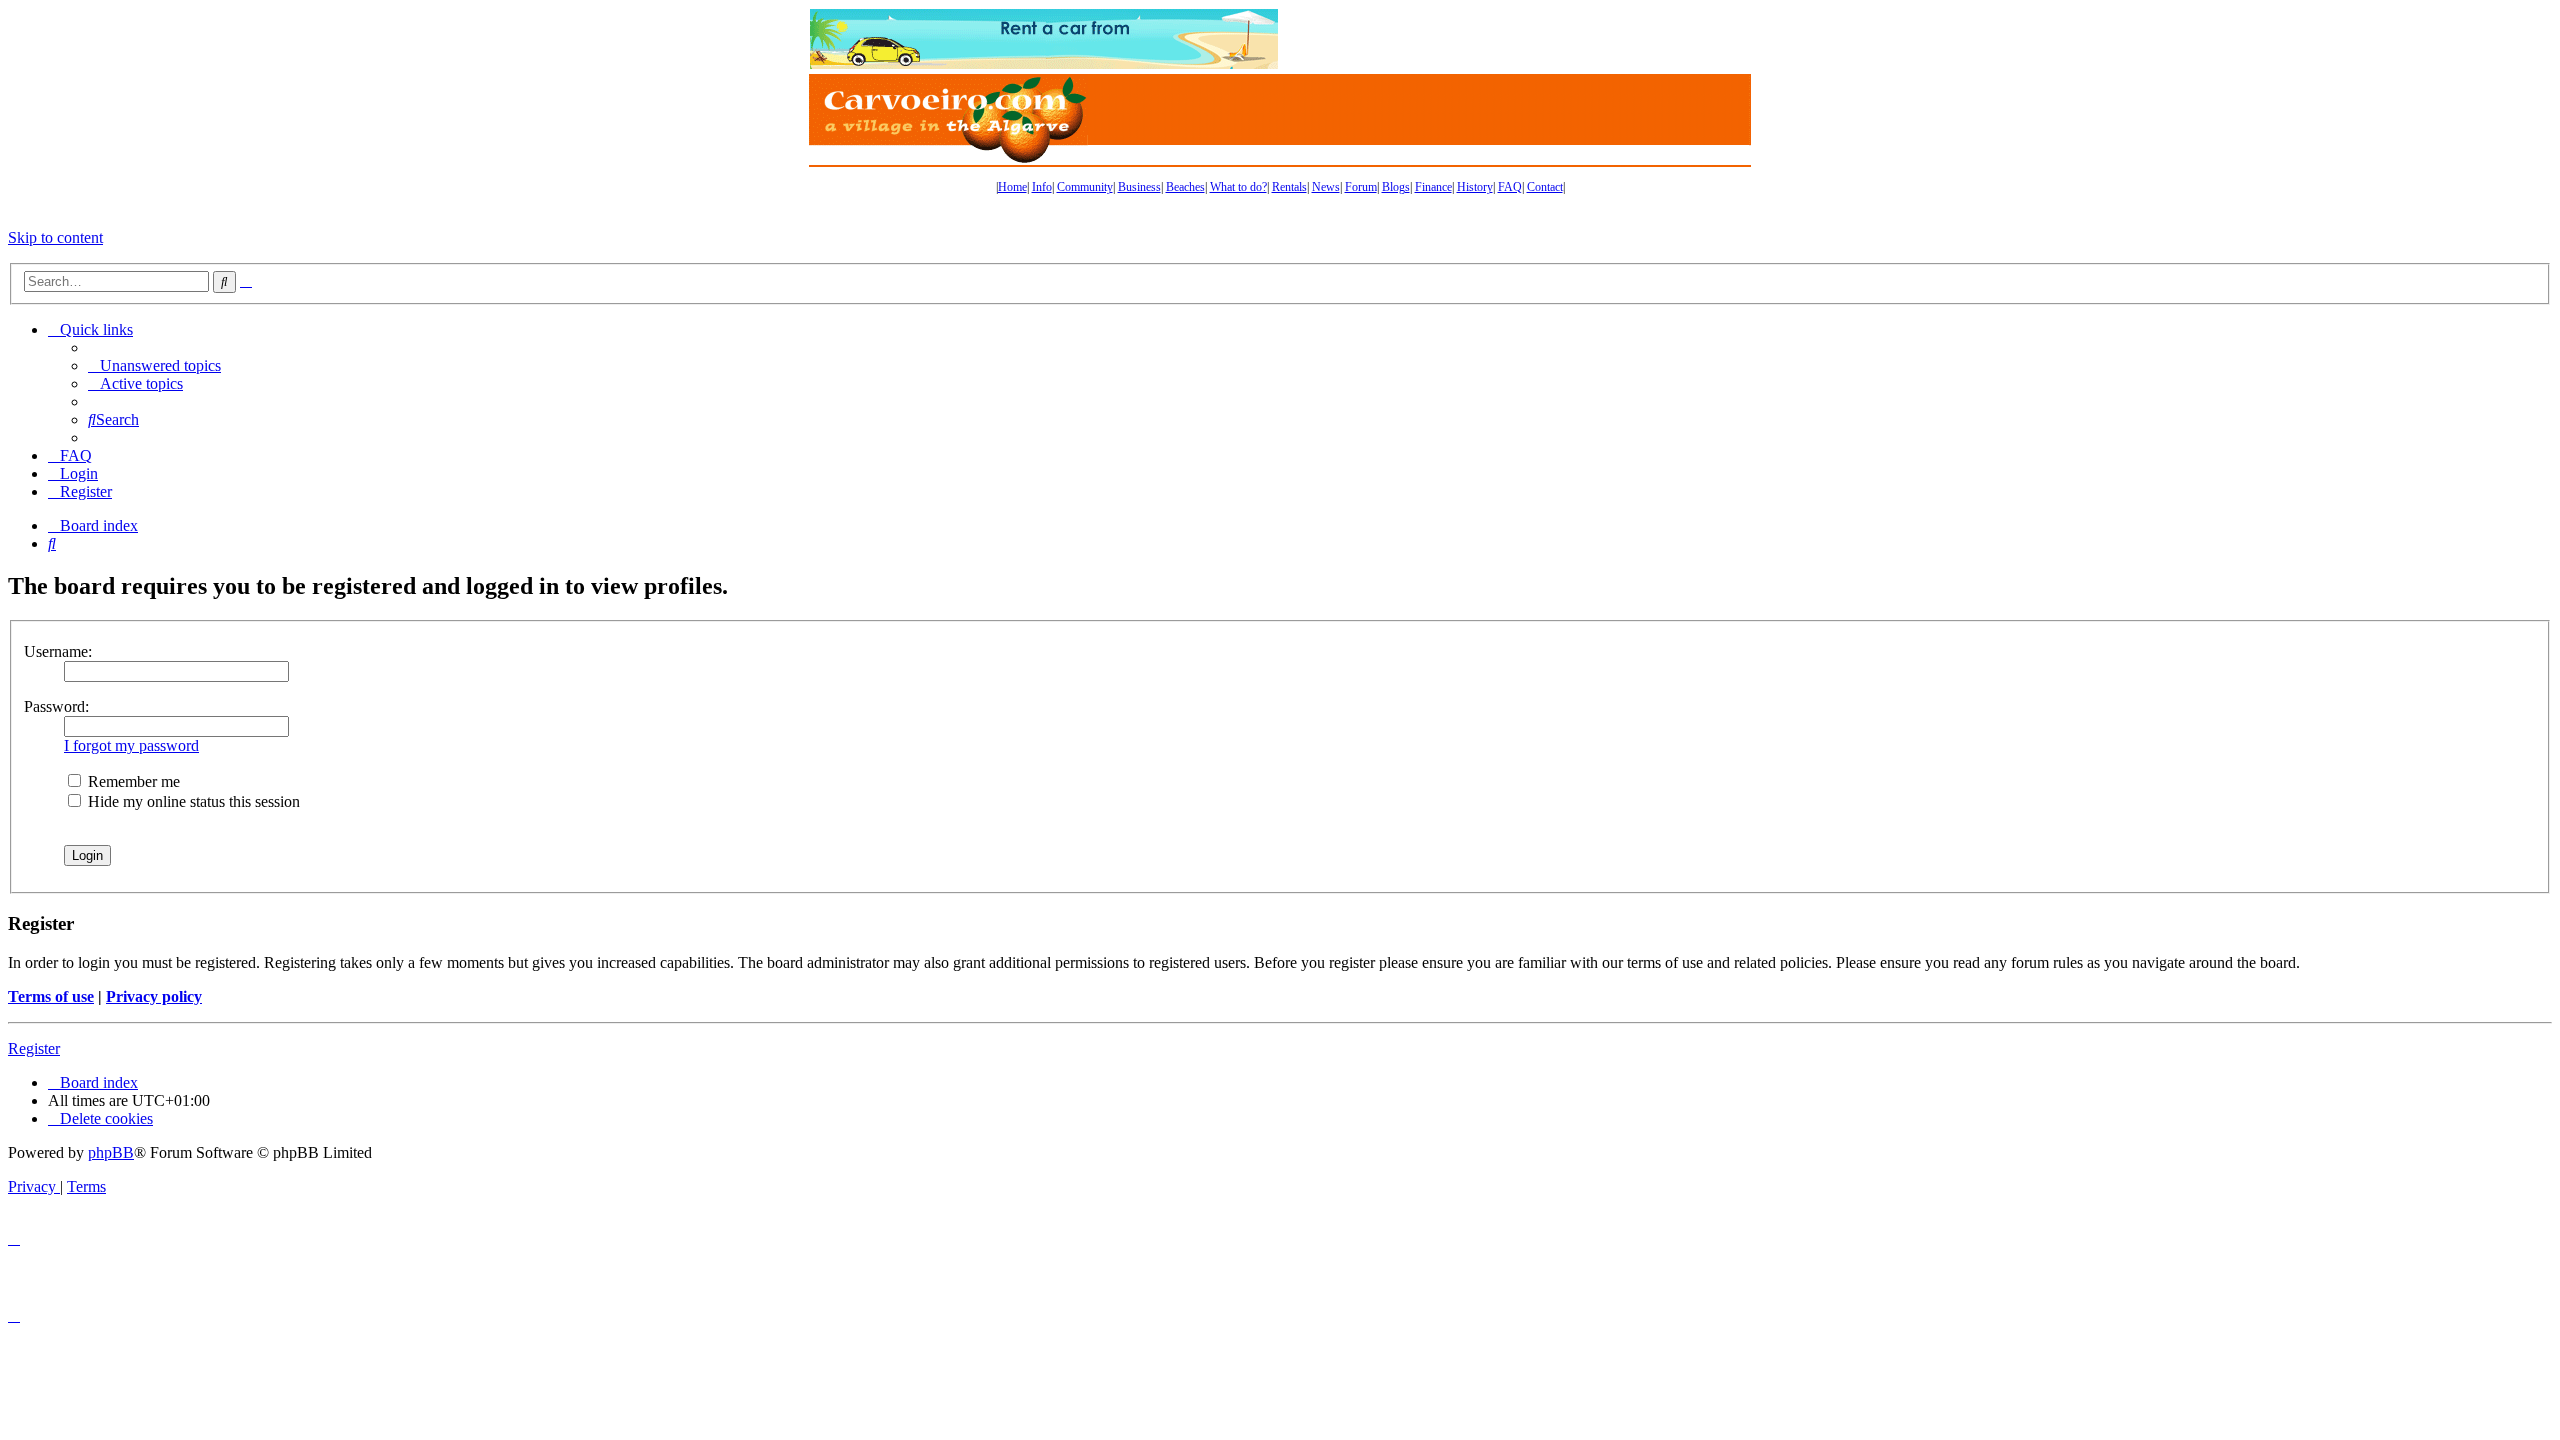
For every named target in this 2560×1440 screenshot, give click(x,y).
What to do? (1238, 187)
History (1475, 187)
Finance (1433, 187)
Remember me (132, 781)
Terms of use (51, 996)
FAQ (1510, 187)
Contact (1545, 187)
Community (1085, 187)
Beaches (1185, 187)
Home (1012, 187)
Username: (58, 651)
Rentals (1289, 187)
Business (1139, 187)
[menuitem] (154, 365)
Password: (56, 706)
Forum (1361, 187)
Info (1042, 187)
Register (34, 1048)
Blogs (1396, 187)
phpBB (111, 1152)
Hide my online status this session (192, 801)
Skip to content (55, 237)
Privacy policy (154, 996)
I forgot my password (131, 745)
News (1326, 187)
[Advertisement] (1515, 39)
